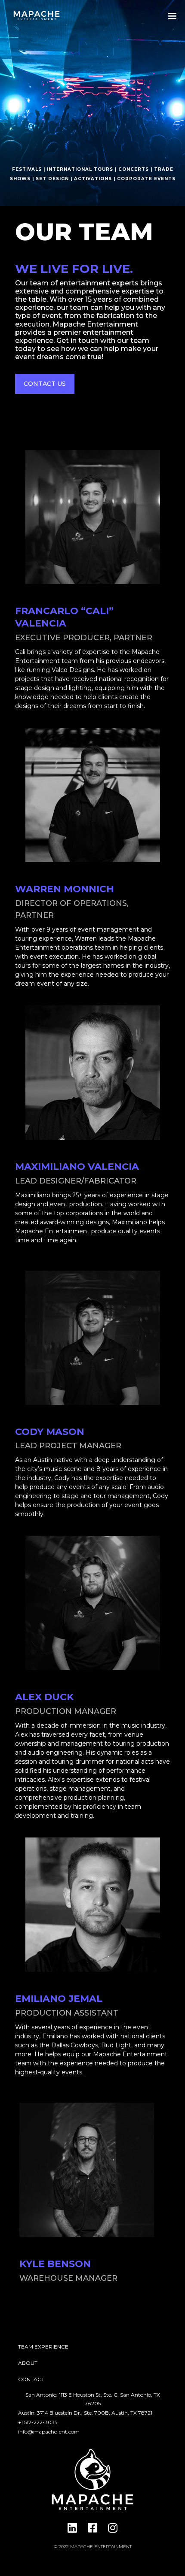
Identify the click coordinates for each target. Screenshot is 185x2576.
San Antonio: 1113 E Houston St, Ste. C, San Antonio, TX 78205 (93, 2399)
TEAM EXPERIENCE (43, 2347)
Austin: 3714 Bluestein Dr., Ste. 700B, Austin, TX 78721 (85, 2413)
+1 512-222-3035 (38, 2422)
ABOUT (28, 2363)
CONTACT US (45, 384)
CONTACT (31, 2379)
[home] (34, 16)
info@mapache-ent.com (49, 2432)
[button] (172, 16)
